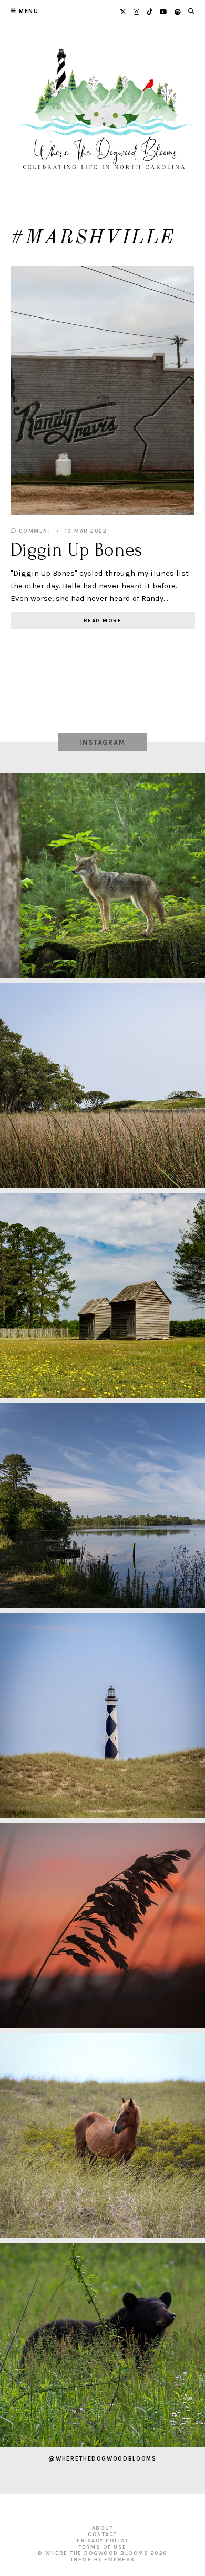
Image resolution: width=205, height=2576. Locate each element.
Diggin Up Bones (77, 550)
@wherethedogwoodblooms (102, 2459)
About (103, 2528)
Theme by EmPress (103, 2560)
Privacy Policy (102, 2541)
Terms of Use (103, 2547)
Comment (34, 531)
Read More (103, 621)
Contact (102, 2535)
